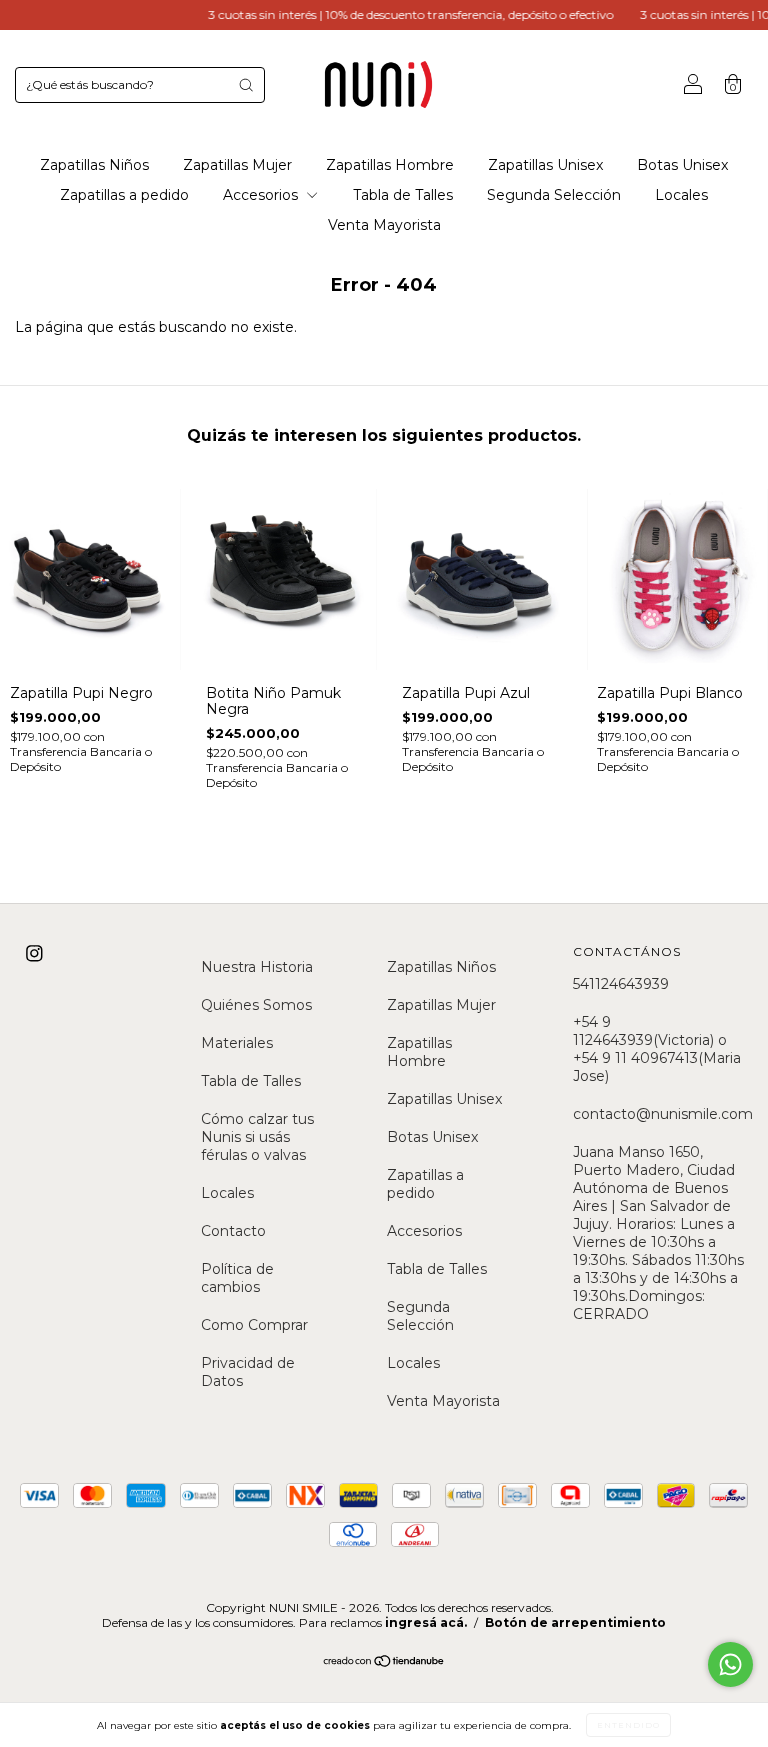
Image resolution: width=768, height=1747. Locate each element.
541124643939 (621, 984)
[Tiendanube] (384, 1663)
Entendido (628, 1725)
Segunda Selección (554, 195)
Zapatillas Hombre (390, 165)
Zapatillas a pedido (124, 195)
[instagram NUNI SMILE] (34, 954)
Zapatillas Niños (94, 165)
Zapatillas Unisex (545, 165)
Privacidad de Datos (248, 1372)
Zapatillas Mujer (237, 165)
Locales (681, 195)
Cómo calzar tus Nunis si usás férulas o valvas (257, 1137)
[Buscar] (246, 85)
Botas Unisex (682, 165)
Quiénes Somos (256, 1005)
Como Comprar (254, 1325)
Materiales (237, 1043)
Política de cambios (237, 1278)
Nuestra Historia (257, 967)
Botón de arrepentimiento (575, 1622)
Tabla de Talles (403, 195)
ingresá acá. (426, 1622)
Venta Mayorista (384, 225)
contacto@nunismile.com (663, 1114)
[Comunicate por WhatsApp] (730, 1664)
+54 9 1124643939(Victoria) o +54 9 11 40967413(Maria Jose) (657, 1049)
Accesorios (262, 195)
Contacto (233, 1231)
